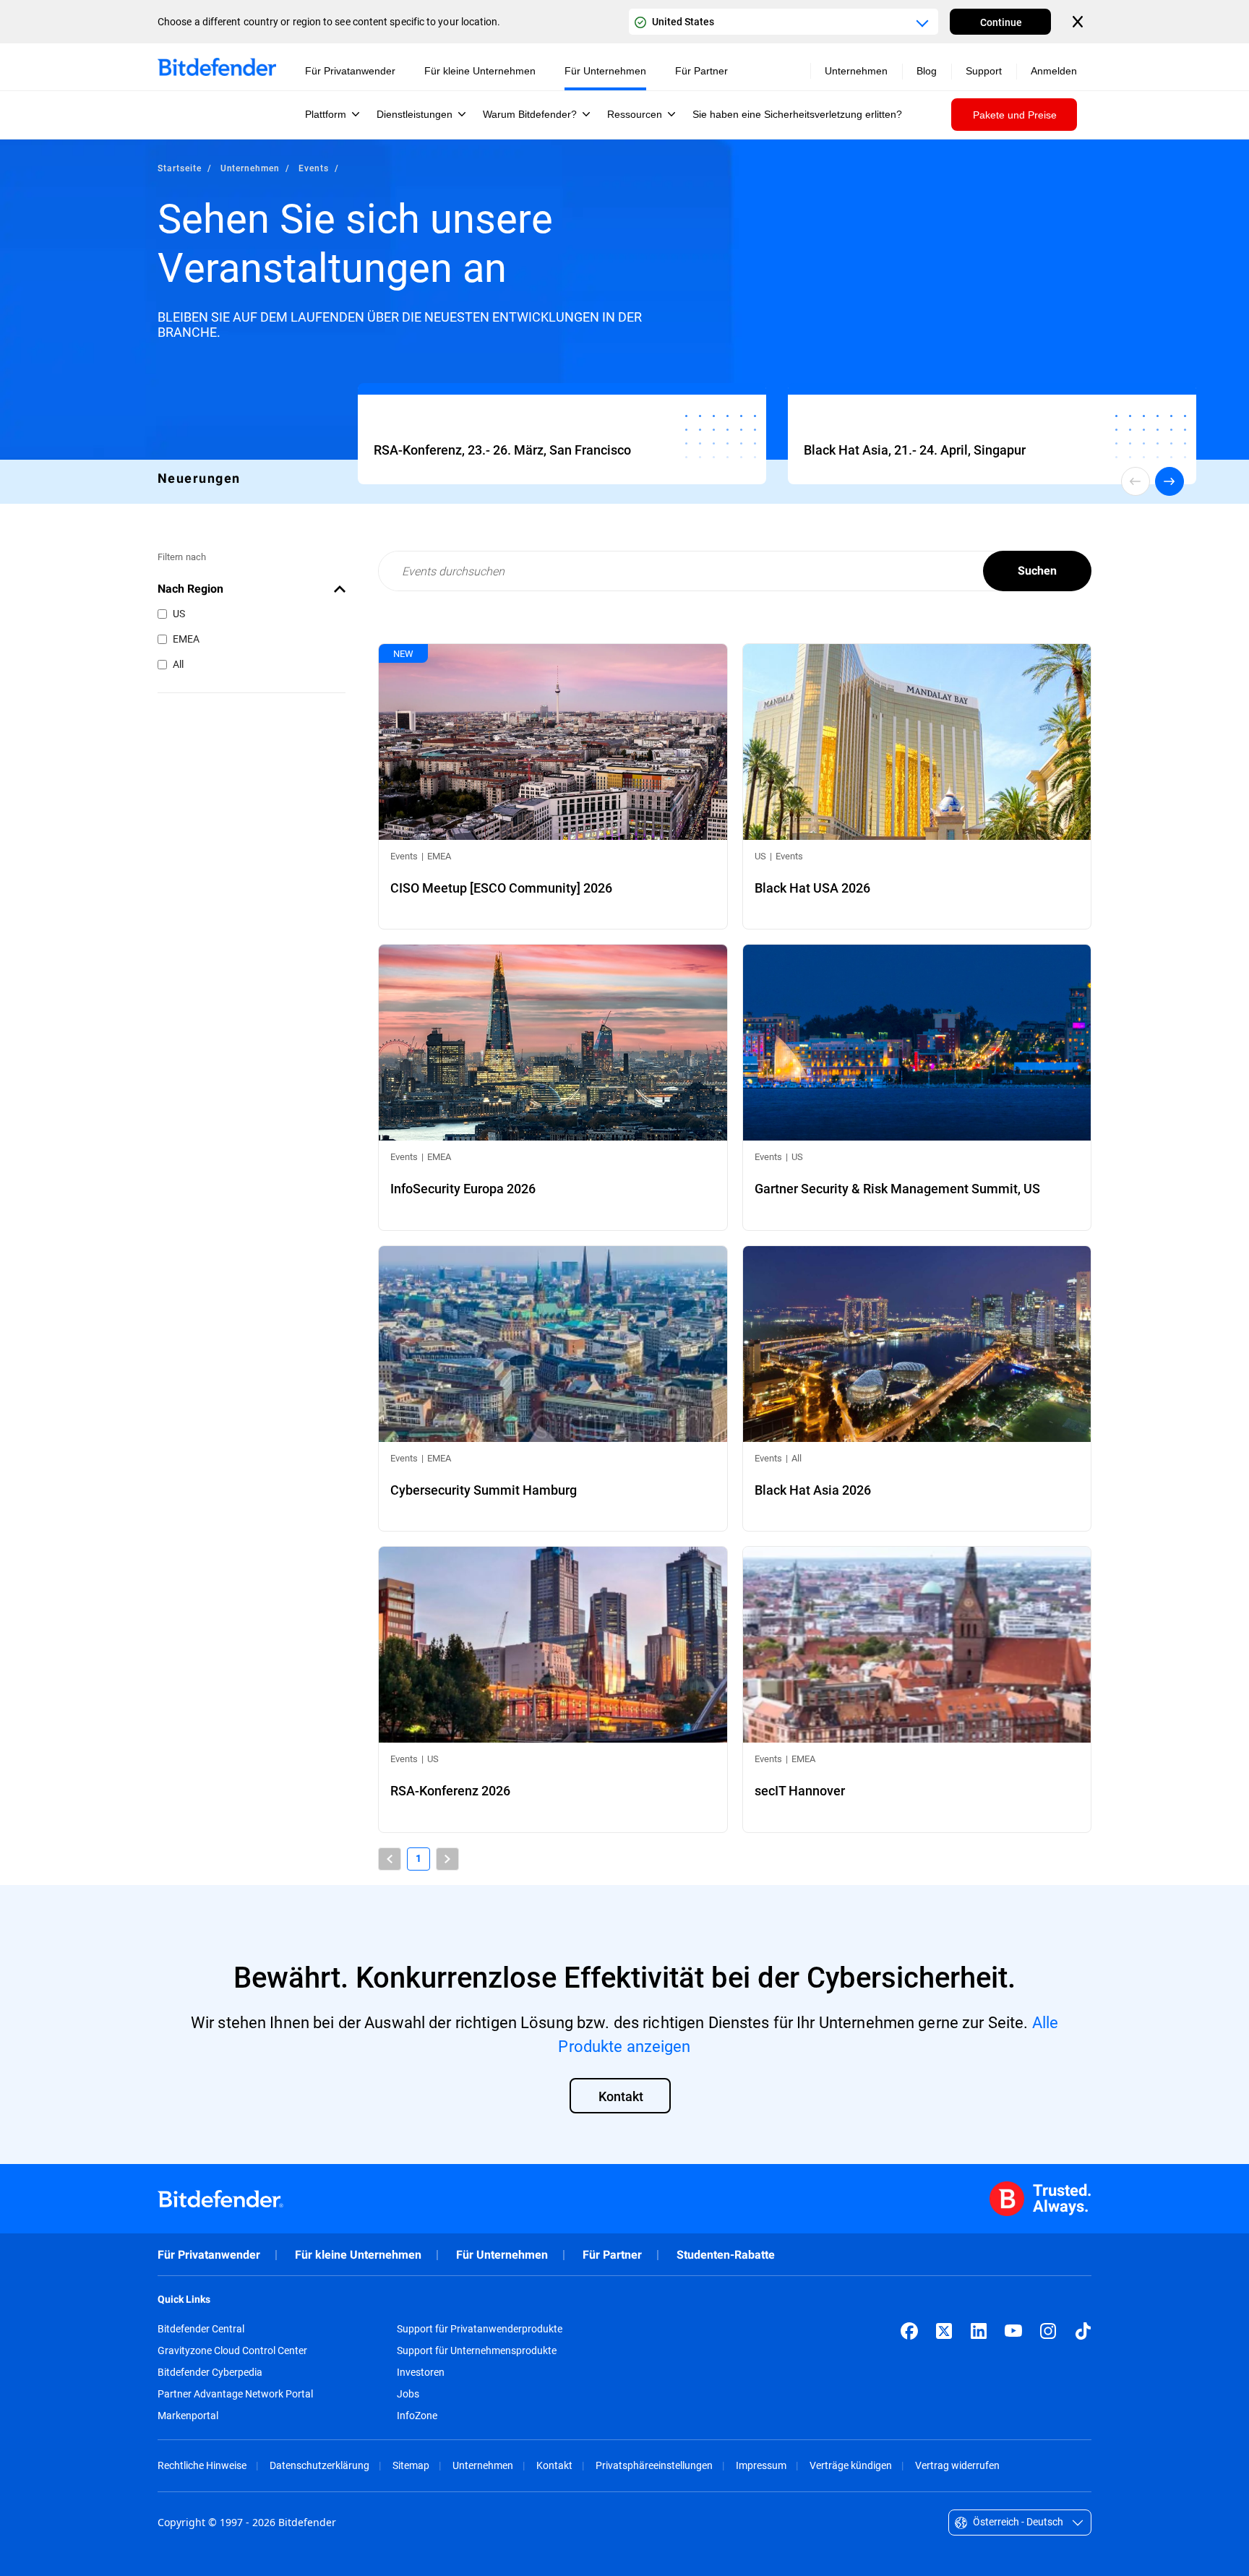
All (178, 664)
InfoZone (417, 2416)
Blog (927, 71)
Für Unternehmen (502, 2255)
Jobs (408, 2394)
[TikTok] (1083, 2331)
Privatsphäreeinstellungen (654, 2465)
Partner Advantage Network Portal (235, 2394)
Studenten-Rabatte (726, 2255)
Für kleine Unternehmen (358, 2255)
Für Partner (612, 2255)
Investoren (421, 2372)
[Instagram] (1048, 2331)
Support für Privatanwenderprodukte (480, 2329)
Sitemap (411, 2465)
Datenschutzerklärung (319, 2465)
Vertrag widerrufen (957, 2465)
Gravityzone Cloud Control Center (232, 2350)
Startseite (180, 168)
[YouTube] (1013, 2331)
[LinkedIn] (979, 2331)
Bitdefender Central (201, 2329)
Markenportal (188, 2416)
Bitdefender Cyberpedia (210, 2372)
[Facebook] (909, 2331)
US (179, 613)
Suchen (1037, 571)
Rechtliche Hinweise (202, 2465)
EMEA (186, 639)
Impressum (761, 2465)
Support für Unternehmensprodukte (477, 2350)
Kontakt (554, 2465)
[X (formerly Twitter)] (944, 2331)
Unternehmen (250, 168)
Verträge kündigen (851, 2465)
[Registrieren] (562, 437)
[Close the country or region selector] (1079, 22)
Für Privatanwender (209, 2255)
